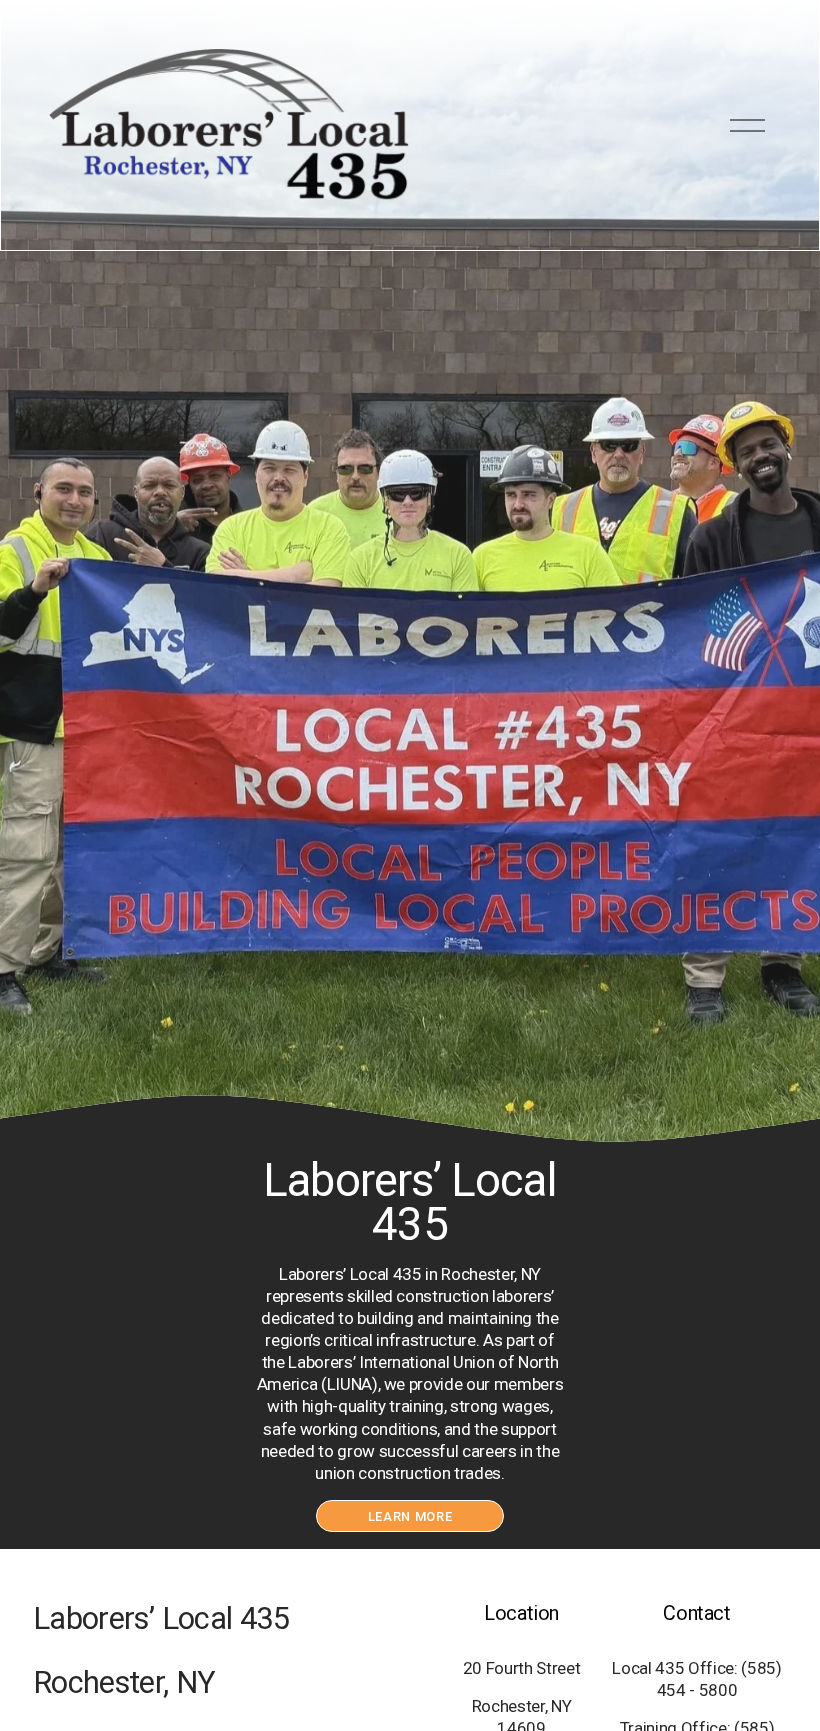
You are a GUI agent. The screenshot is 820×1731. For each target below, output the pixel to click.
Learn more (410, 1516)
